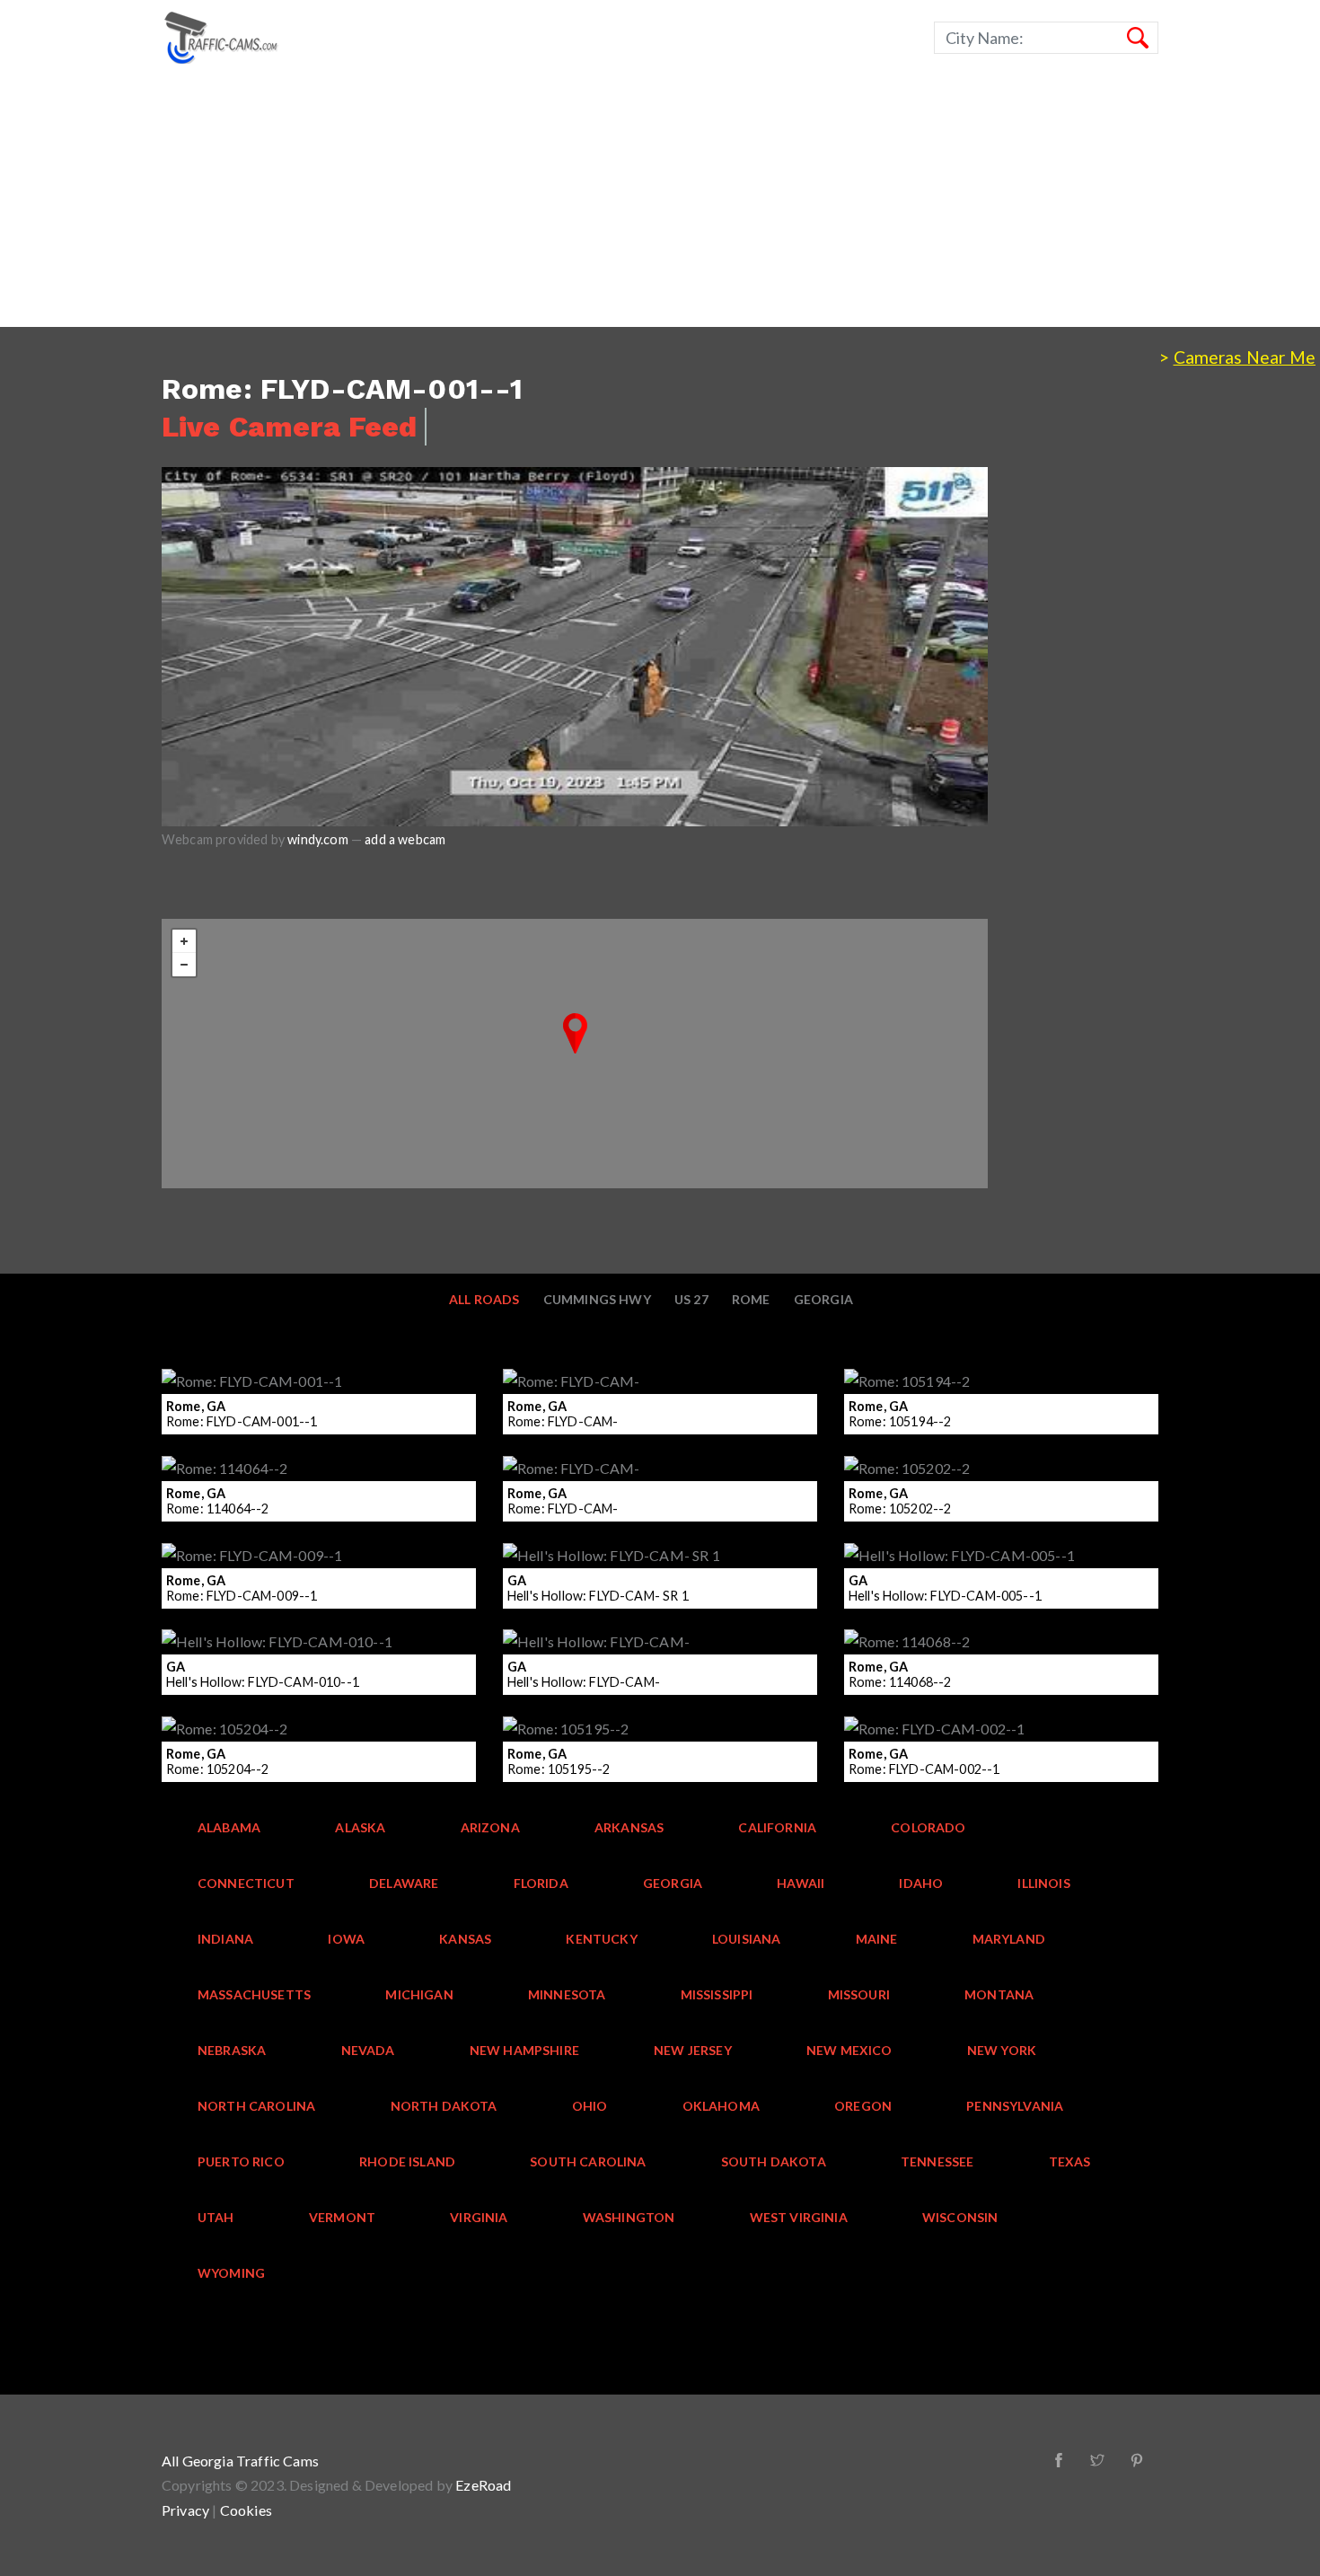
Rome (751, 1299)
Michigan (419, 1994)
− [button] (184, 965)
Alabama (229, 1827)
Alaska (360, 1827)
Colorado (928, 1827)
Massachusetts (254, 1994)
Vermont (342, 2217)
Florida (541, 1883)
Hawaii (801, 1883)
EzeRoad (483, 2485)
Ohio (590, 2106)
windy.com (318, 839)
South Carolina (588, 2161)
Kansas (465, 1939)
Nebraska (232, 2050)
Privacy (185, 2510)
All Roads (484, 1299)
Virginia (479, 2217)
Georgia (823, 1299)
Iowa (346, 1939)
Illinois (1043, 1883)
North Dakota (444, 2106)
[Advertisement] (539, 201)
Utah (216, 2217)
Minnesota (567, 1994)
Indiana (225, 1939)
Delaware (404, 1883)
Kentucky (601, 1939)
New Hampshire (524, 2050)
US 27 (691, 1299)
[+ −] (575, 1054)
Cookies (246, 2510)
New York (1002, 2050)
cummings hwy (597, 1299)
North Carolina (256, 2106)
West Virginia (799, 2217)
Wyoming (231, 2273)
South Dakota (774, 2161)
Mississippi (717, 1994)
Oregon (863, 2106)
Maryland (1009, 1939)
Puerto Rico (241, 2161)
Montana (999, 1994)
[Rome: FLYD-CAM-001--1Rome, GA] (575, 1033)
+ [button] (184, 941)
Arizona (490, 1827)
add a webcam (405, 839)
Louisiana (747, 1939)
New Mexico (849, 2050)
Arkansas (629, 1827)
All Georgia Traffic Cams (240, 2461)
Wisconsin (960, 2217)
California (777, 1827)
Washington (629, 2217)
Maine (877, 1939)
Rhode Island (407, 2161)
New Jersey (693, 2050)
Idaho (921, 1883)
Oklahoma (721, 2106)
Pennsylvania (1015, 2106)
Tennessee (937, 2161)
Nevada (368, 2050)
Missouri (859, 1994)
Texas (1070, 2161)
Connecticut (246, 1883)
